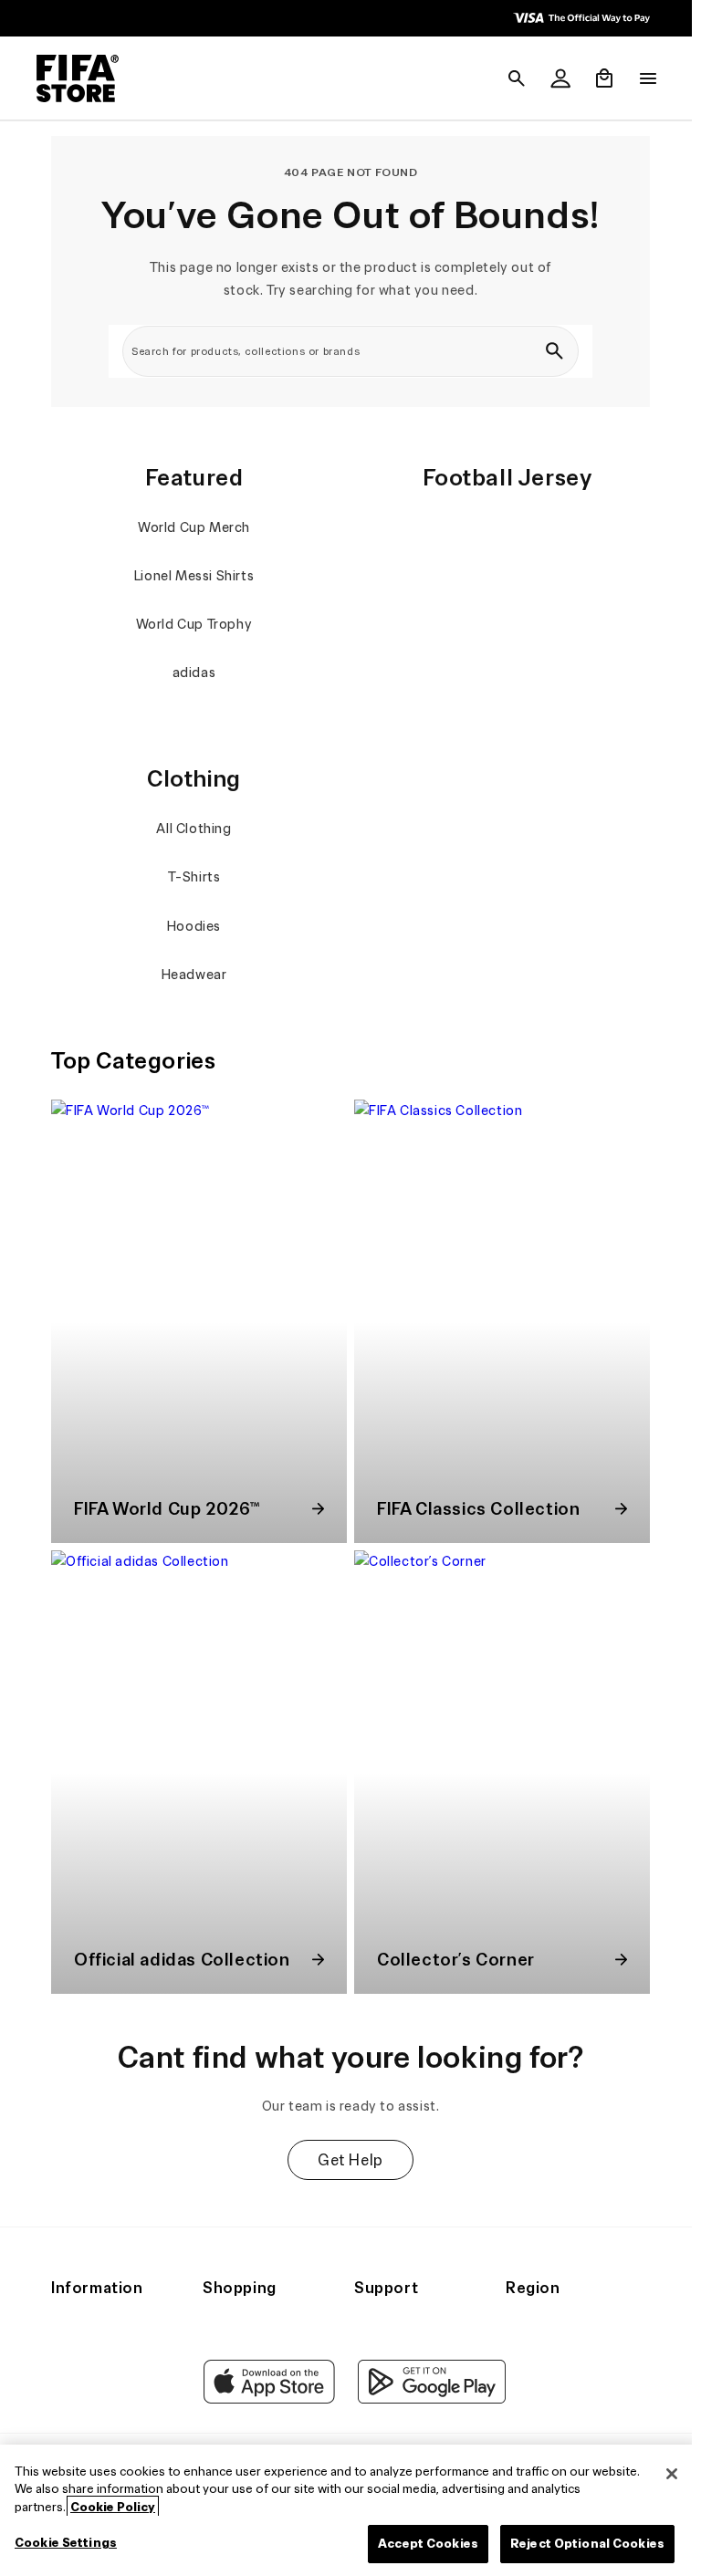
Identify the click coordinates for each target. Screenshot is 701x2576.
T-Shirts (192, 877)
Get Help (346, 2146)
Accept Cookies (419, 2544)
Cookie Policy (113, 2507)
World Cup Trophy (192, 624)
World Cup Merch (192, 527)
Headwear (192, 975)
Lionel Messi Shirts (191, 576)
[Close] (663, 2474)
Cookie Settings (66, 2543)
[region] (346, 2510)
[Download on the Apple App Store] (265, 2399)
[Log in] (551, 78)
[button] (507, 78)
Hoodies (191, 926)
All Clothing (192, 829)
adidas (192, 673)
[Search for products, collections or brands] (549, 351)
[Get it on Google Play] (427, 2399)
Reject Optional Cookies (578, 2544)
